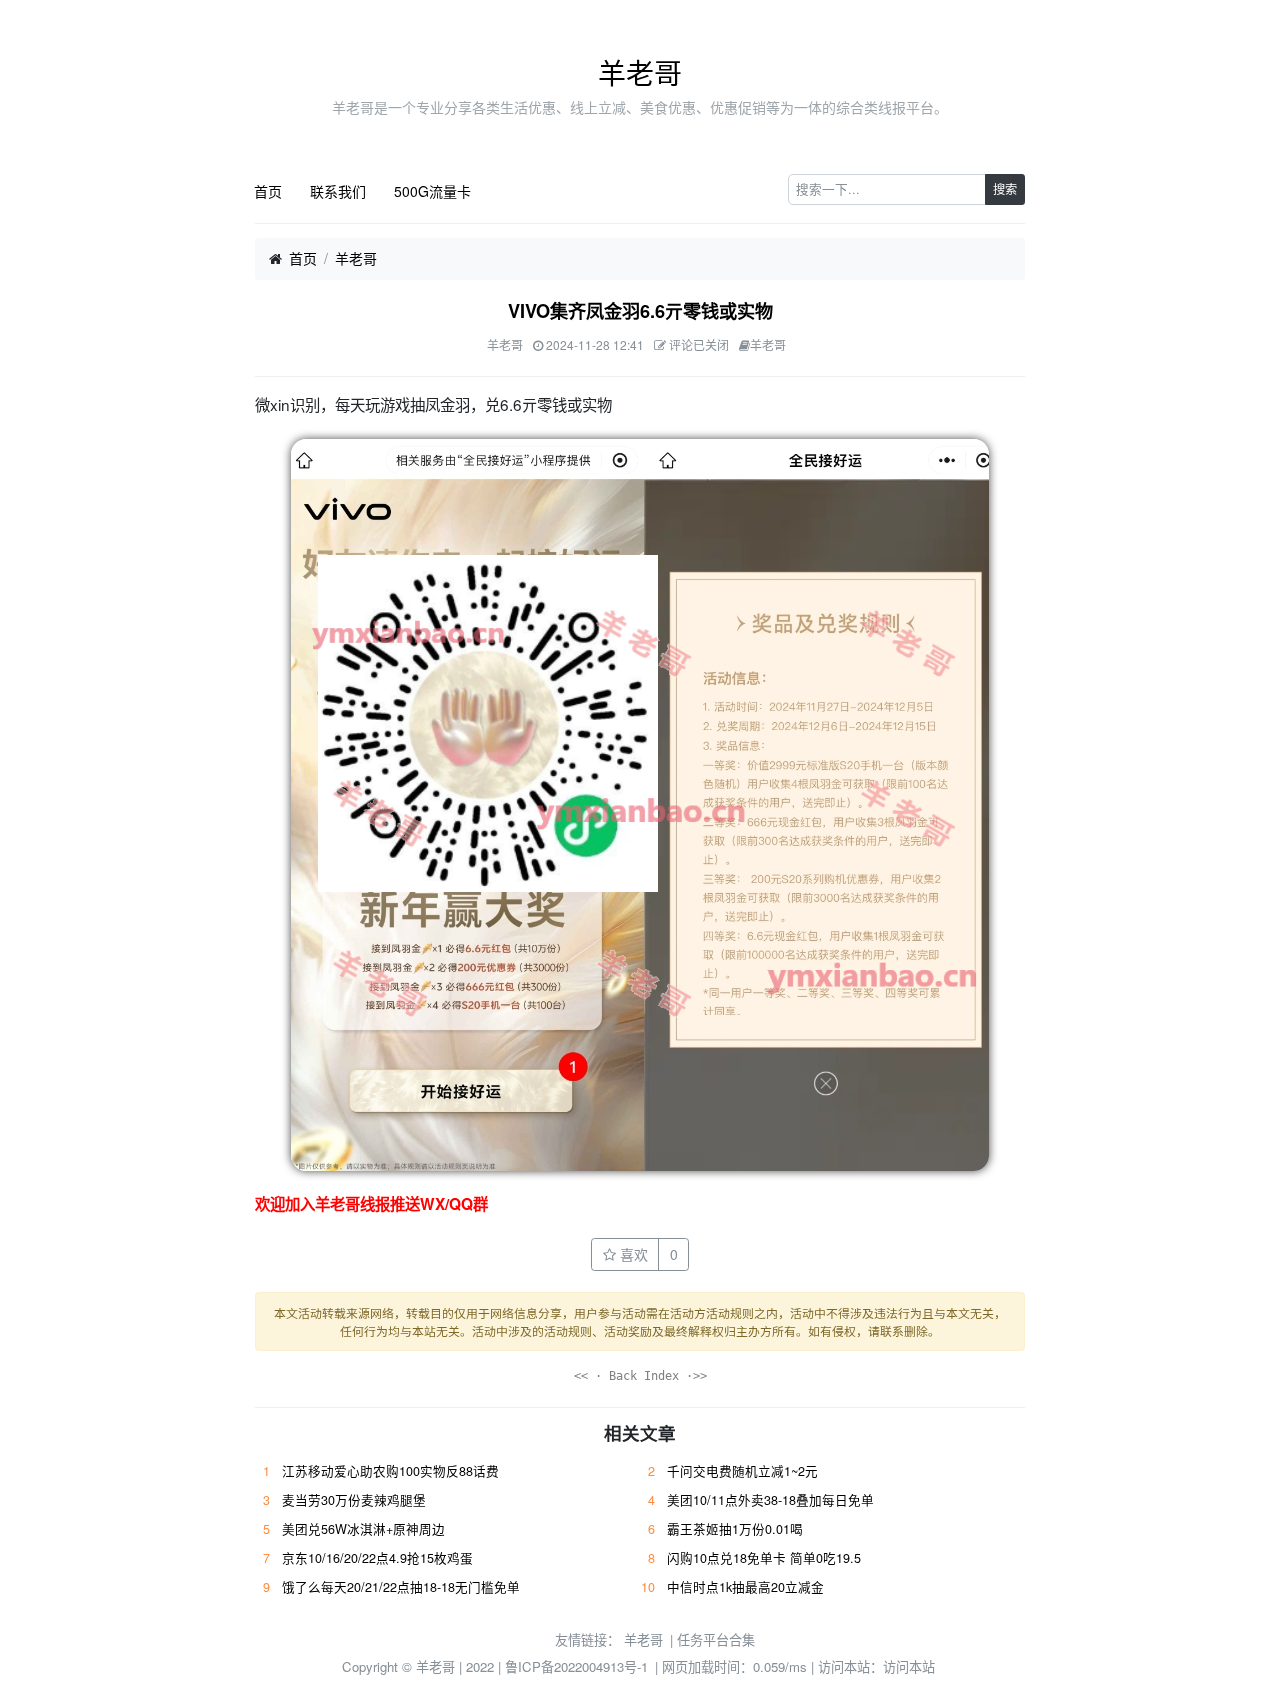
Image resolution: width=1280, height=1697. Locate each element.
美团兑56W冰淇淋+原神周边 (363, 1529)
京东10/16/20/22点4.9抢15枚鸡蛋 (377, 1558)
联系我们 (338, 191)
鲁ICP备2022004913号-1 (576, 1666)
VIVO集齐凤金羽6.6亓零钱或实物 (640, 311)
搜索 (1005, 188)
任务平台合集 (716, 1639)
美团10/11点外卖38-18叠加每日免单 (770, 1500)
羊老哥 (640, 72)
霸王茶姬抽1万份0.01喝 (735, 1529)
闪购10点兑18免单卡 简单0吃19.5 (764, 1558)
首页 (268, 191)
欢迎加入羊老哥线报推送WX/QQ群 (371, 1204)
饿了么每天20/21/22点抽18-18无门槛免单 (401, 1587)
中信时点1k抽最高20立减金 (745, 1587)
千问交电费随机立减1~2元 (742, 1471)
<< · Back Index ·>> (640, 1376)
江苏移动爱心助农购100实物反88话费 (390, 1471)
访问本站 (909, 1666)
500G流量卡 (432, 191)
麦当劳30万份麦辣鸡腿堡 (354, 1500)
